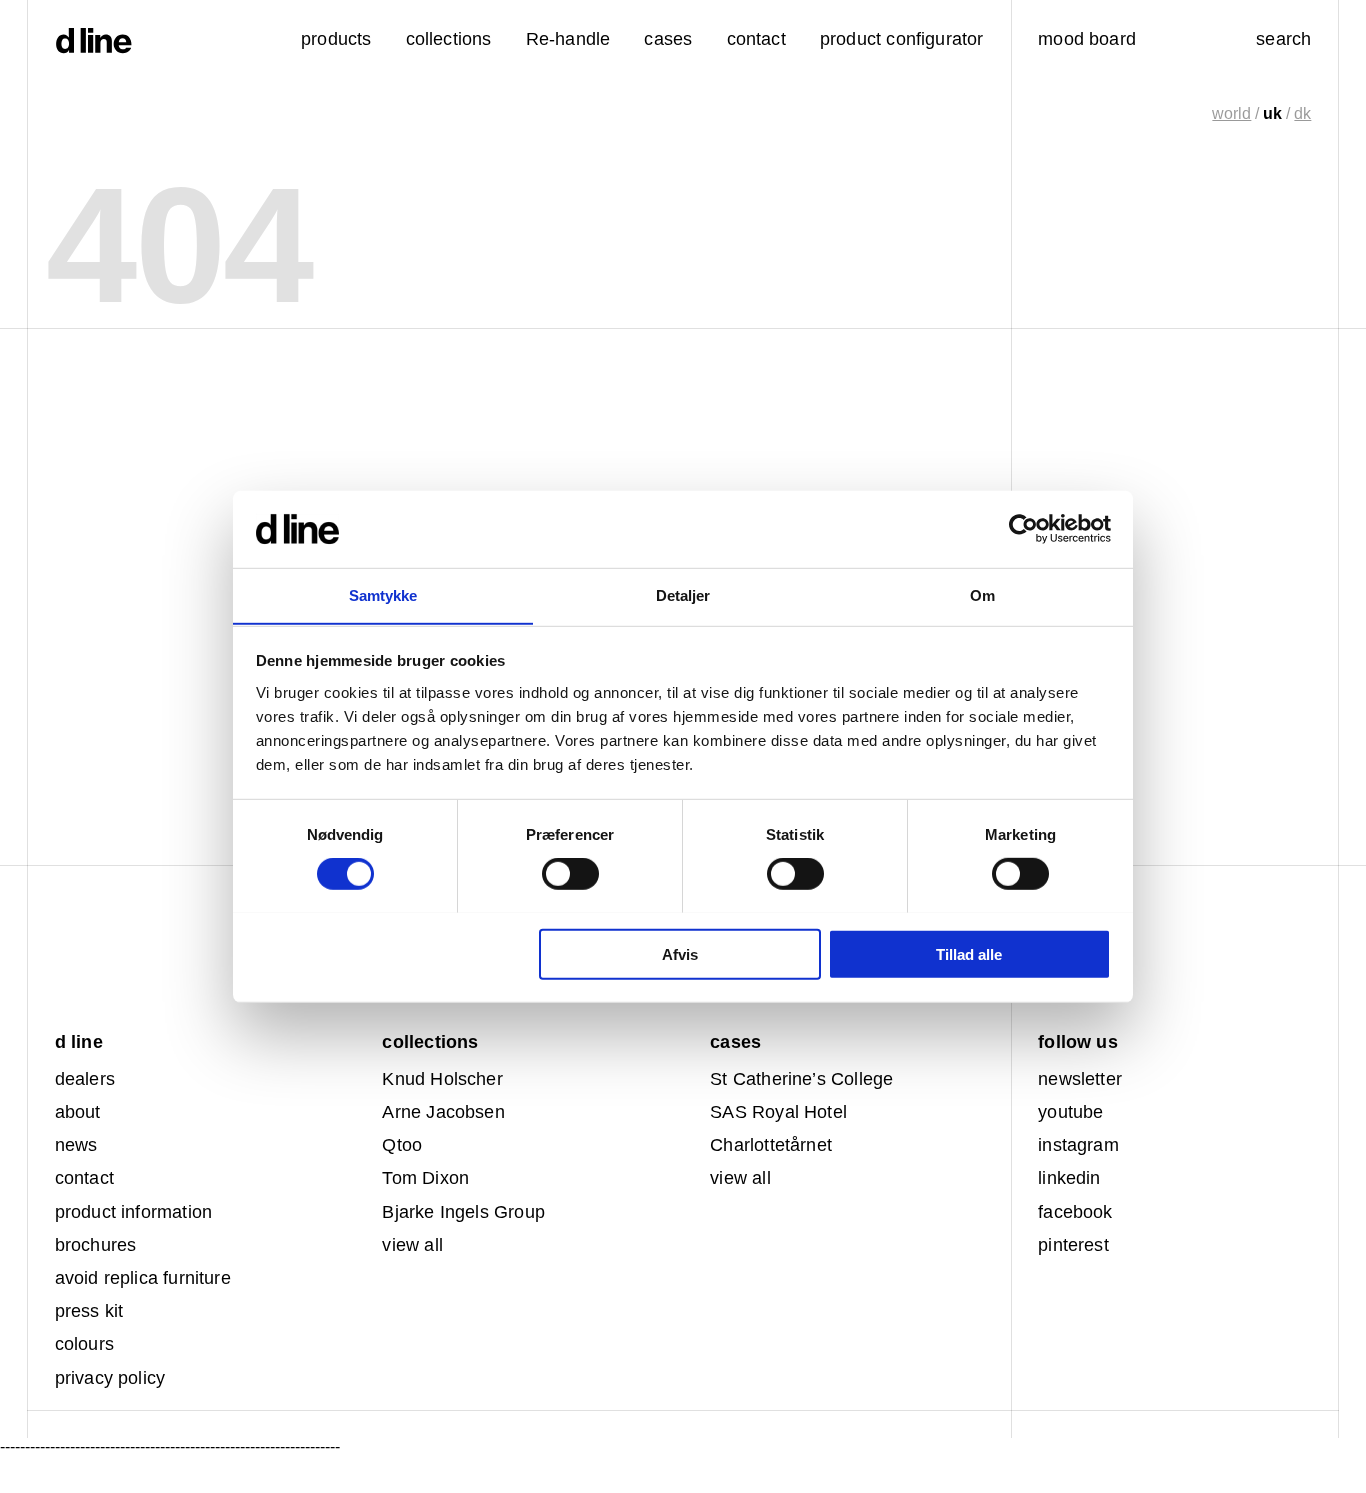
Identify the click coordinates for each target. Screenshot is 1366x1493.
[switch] (570, 873)
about (78, 1112)
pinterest (1073, 1245)
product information (133, 1212)
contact (84, 1178)
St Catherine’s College (801, 1079)
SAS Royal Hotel (778, 1112)
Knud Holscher (442, 1079)
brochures (96, 1245)
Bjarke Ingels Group (463, 1212)
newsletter (1080, 1079)
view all (412, 1245)
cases (668, 39)
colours (84, 1344)
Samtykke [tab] (383, 594)
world (1231, 113)
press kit (89, 1311)
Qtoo (402, 1145)
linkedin (1069, 1178)
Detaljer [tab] (683, 594)
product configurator (902, 39)
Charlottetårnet (771, 1145)
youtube (1070, 1112)
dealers (85, 1079)
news (76, 1145)
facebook (1075, 1212)
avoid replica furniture (143, 1278)
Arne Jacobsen (443, 1112)
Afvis (680, 953)
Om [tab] (982, 594)
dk (1302, 113)
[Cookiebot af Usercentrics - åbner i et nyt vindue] (1023, 529)
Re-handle (568, 39)
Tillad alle (969, 953)
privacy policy (110, 1378)
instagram (1078, 1145)
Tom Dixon (425, 1178)
